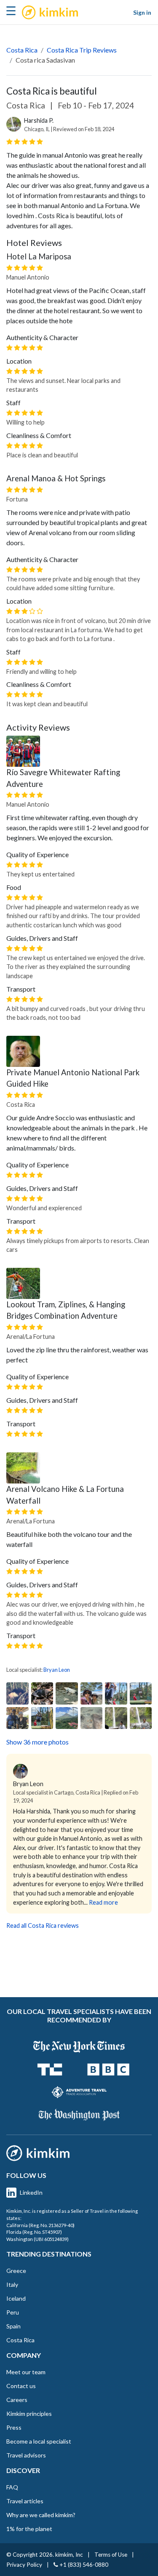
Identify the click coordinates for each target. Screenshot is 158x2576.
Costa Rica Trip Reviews (82, 50)
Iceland (16, 2298)
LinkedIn (31, 2192)
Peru (13, 2312)
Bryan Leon (57, 1670)
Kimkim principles (29, 2414)
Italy (12, 2284)
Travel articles (25, 2501)
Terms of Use (111, 2555)
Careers (17, 2400)
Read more (103, 1902)
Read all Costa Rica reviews (43, 1925)
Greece (16, 2271)
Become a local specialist (39, 2441)
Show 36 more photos (37, 1742)
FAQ (12, 2487)
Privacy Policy (24, 2565)
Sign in (142, 12)
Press (14, 2427)
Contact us (21, 2386)
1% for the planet (29, 2529)
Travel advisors (26, 2455)
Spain (13, 2326)
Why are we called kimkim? (41, 2515)
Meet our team (26, 2372)
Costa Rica (22, 50)
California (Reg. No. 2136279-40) (40, 2225)
